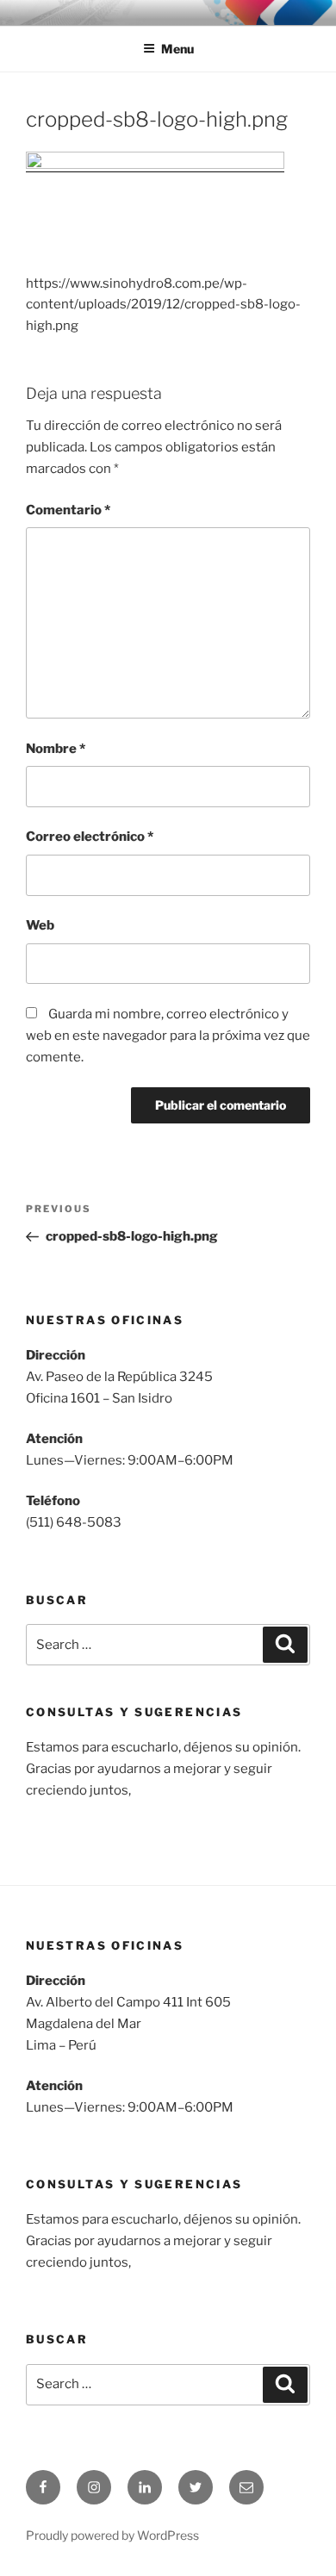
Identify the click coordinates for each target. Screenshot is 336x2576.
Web (40, 925)
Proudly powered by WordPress (112, 2535)
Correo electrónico (90, 837)
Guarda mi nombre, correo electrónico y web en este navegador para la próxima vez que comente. (168, 1036)
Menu (177, 49)
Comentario (68, 510)
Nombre (56, 749)
